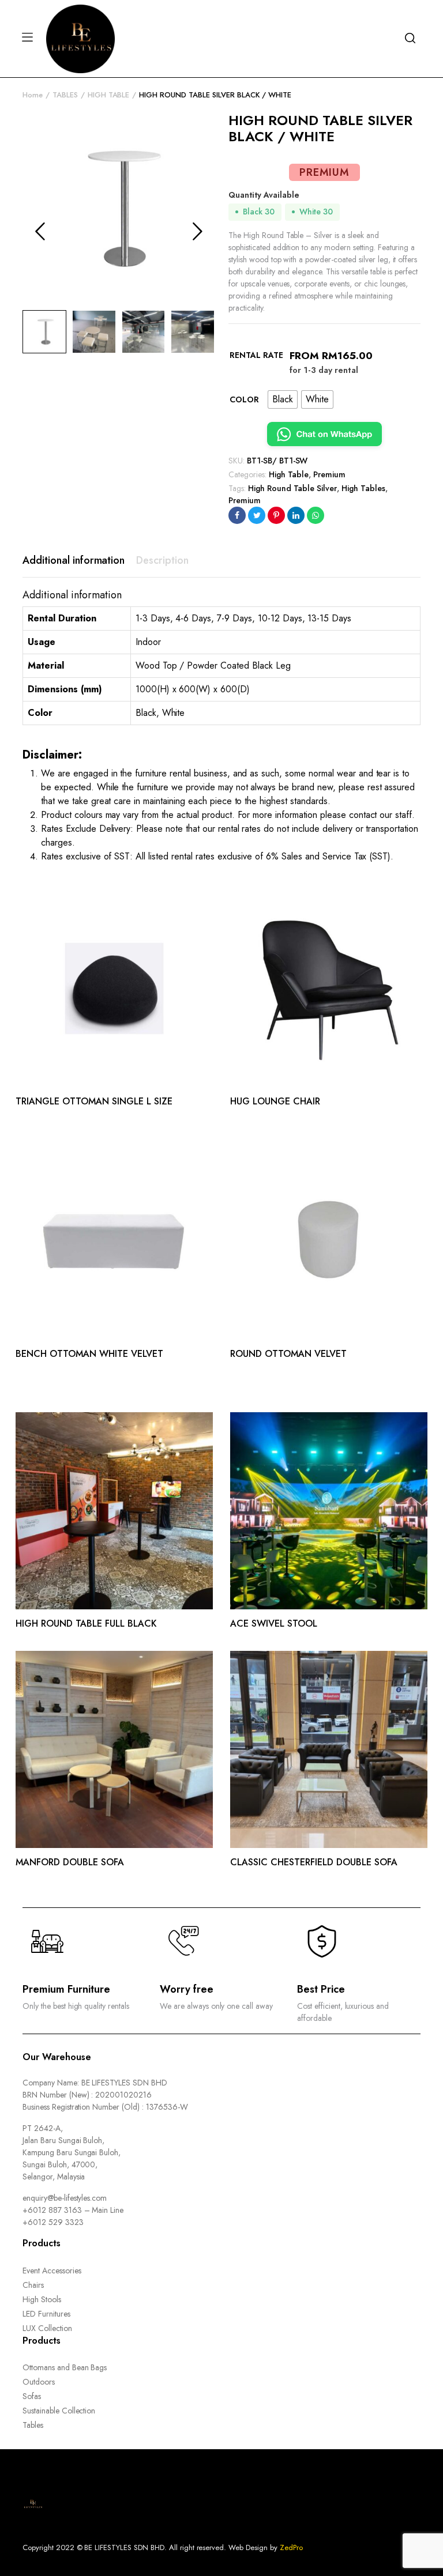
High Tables (363, 488)
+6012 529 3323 (53, 2222)
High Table (289, 474)
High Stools (42, 2299)
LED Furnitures (46, 2314)
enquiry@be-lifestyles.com (65, 2198)
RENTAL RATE (256, 355)
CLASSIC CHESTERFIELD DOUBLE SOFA (314, 1862)
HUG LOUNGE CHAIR (275, 1101)
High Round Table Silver (292, 488)
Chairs (33, 2285)
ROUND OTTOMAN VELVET (288, 1354)
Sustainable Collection (59, 2411)
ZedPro (291, 2547)
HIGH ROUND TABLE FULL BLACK (86, 1623)
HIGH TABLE (109, 95)
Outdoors (39, 2382)
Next (197, 231)
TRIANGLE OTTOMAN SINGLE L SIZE (94, 1101)
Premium (329, 474)
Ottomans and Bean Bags (65, 2367)
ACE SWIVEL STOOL (274, 1623)
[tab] (74, 561)
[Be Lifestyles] (80, 37)
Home (33, 95)
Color (244, 399)
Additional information (74, 560)
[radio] (283, 399)
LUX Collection (47, 2328)
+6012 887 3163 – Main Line (73, 2210)
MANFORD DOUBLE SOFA (70, 1862)
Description (162, 560)
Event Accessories (52, 2270)
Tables (33, 2425)
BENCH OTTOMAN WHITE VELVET (89, 1354)
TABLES (65, 95)
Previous (40, 231)
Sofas (32, 2396)
